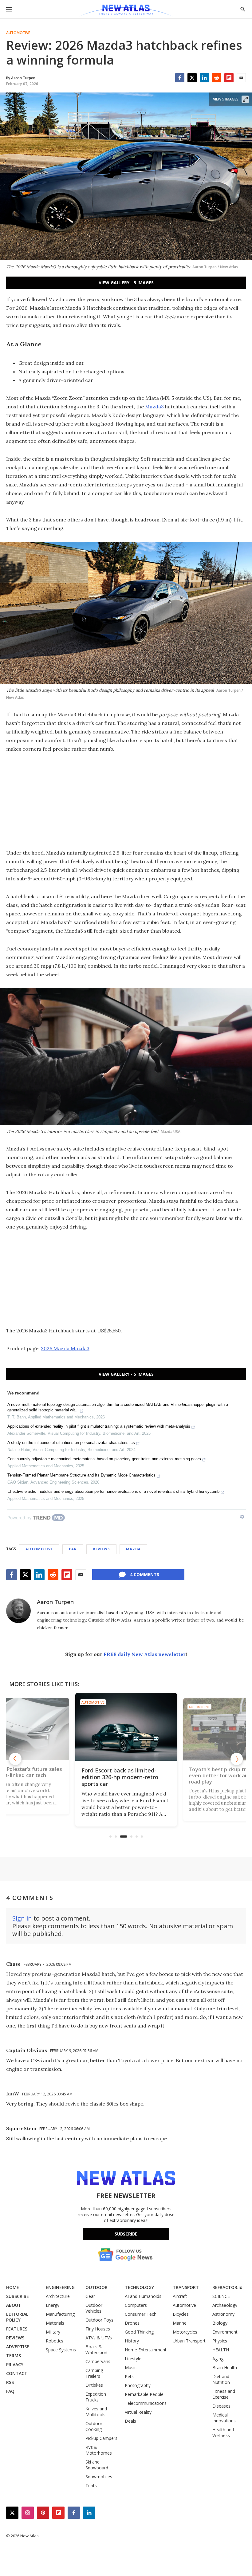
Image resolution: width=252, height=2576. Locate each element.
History (132, 2341)
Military (53, 2332)
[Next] (237, 1759)
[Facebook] (180, 78)
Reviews (101, 1549)
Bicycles (181, 2314)
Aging (218, 2359)
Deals (130, 2421)
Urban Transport (189, 2341)
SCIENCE (221, 2296)
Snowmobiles (99, 2477)
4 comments (145, 1574)
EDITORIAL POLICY (17, 2317)
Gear (90, 2296)
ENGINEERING (60, 2287)
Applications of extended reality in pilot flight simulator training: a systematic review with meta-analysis (99, 1426)
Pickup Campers (101, 2438)
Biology (220, 2323)
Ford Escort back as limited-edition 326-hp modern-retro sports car (77, 1776)
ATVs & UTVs (99, 2338)
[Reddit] (217, 78)
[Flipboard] (229, 78)
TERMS (14, 2356)
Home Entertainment (146, 2350)
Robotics (55, 2341)
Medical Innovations (224, 2418)
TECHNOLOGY (139, 2287)
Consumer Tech (141, 2314)
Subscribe (126, 2234)
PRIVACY (15, 2364)
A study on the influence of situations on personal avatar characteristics (71, 1443)
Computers (136, 2305)
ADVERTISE (18, 2347)
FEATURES (17, 2329)
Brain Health (225, 2368)
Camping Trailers (94, 2373)
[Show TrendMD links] (242, 1517)
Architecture (58, 2296)
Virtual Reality (138, 2412)
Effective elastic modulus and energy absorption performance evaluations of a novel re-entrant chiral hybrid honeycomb (113, 1491)
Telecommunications (146, 2403)
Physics (220, 2341)
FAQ (10, 2391)
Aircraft (180, 2296)
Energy (53, 2305)
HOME (13, 2287)
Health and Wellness (223, 2432)
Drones (132, 2323)
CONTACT (17, 2373)
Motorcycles (185, 2332)
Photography (138, 2385)
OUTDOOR (96, 2287)
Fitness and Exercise (224, 2394)
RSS (10, 2382)
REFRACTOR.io (227, 2287)
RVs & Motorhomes (99, 2450)
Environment (225, 2332)
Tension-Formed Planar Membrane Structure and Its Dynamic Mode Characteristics (81, 1475)
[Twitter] (192, 78)
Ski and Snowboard (97, 2465)
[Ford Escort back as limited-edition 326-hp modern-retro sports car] (83, 1729)
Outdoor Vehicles (94, 2308)
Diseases (221, 2406)
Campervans (98, 2361)
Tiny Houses (98, 2329)
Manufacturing (60, 2314)
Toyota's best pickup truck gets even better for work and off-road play (184, 1777)
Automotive (18, 33)
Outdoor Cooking (94, 2426)
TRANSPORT (186, 2287)
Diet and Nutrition (221, 2379)
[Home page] (126, 11)
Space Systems (61, 2350)
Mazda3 (154, 407)
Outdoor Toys (99, 2320)
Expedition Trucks (96, 2397)
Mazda (133, 1549)
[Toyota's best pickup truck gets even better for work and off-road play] (187, 1727)
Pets (129, 2376)
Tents (91, 2486)
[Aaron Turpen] (18, 1611)
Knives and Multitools (96, 2412)
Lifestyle (133, 2359)
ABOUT (14, 2305)
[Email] (241, 78)
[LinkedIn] (204, 78)
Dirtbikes (94, 2385)
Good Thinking (139, 2332)
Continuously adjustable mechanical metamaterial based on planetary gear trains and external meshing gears (104, 1459)
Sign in (22, 1918)
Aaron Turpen (55, 1602)
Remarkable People (144, 2394)
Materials (55, 2323)
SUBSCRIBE (18, 2296)
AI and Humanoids (143, 2296)
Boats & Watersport (97, 2350)
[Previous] (15, 1759)
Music (131, 2368)
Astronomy (223, 2314)
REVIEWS (15, 2338)
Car (73, 1549)
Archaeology (225, 2305)
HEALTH (221, 2350)
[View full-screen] (245, 99)
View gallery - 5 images (126, 283)
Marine (180, 2323)
